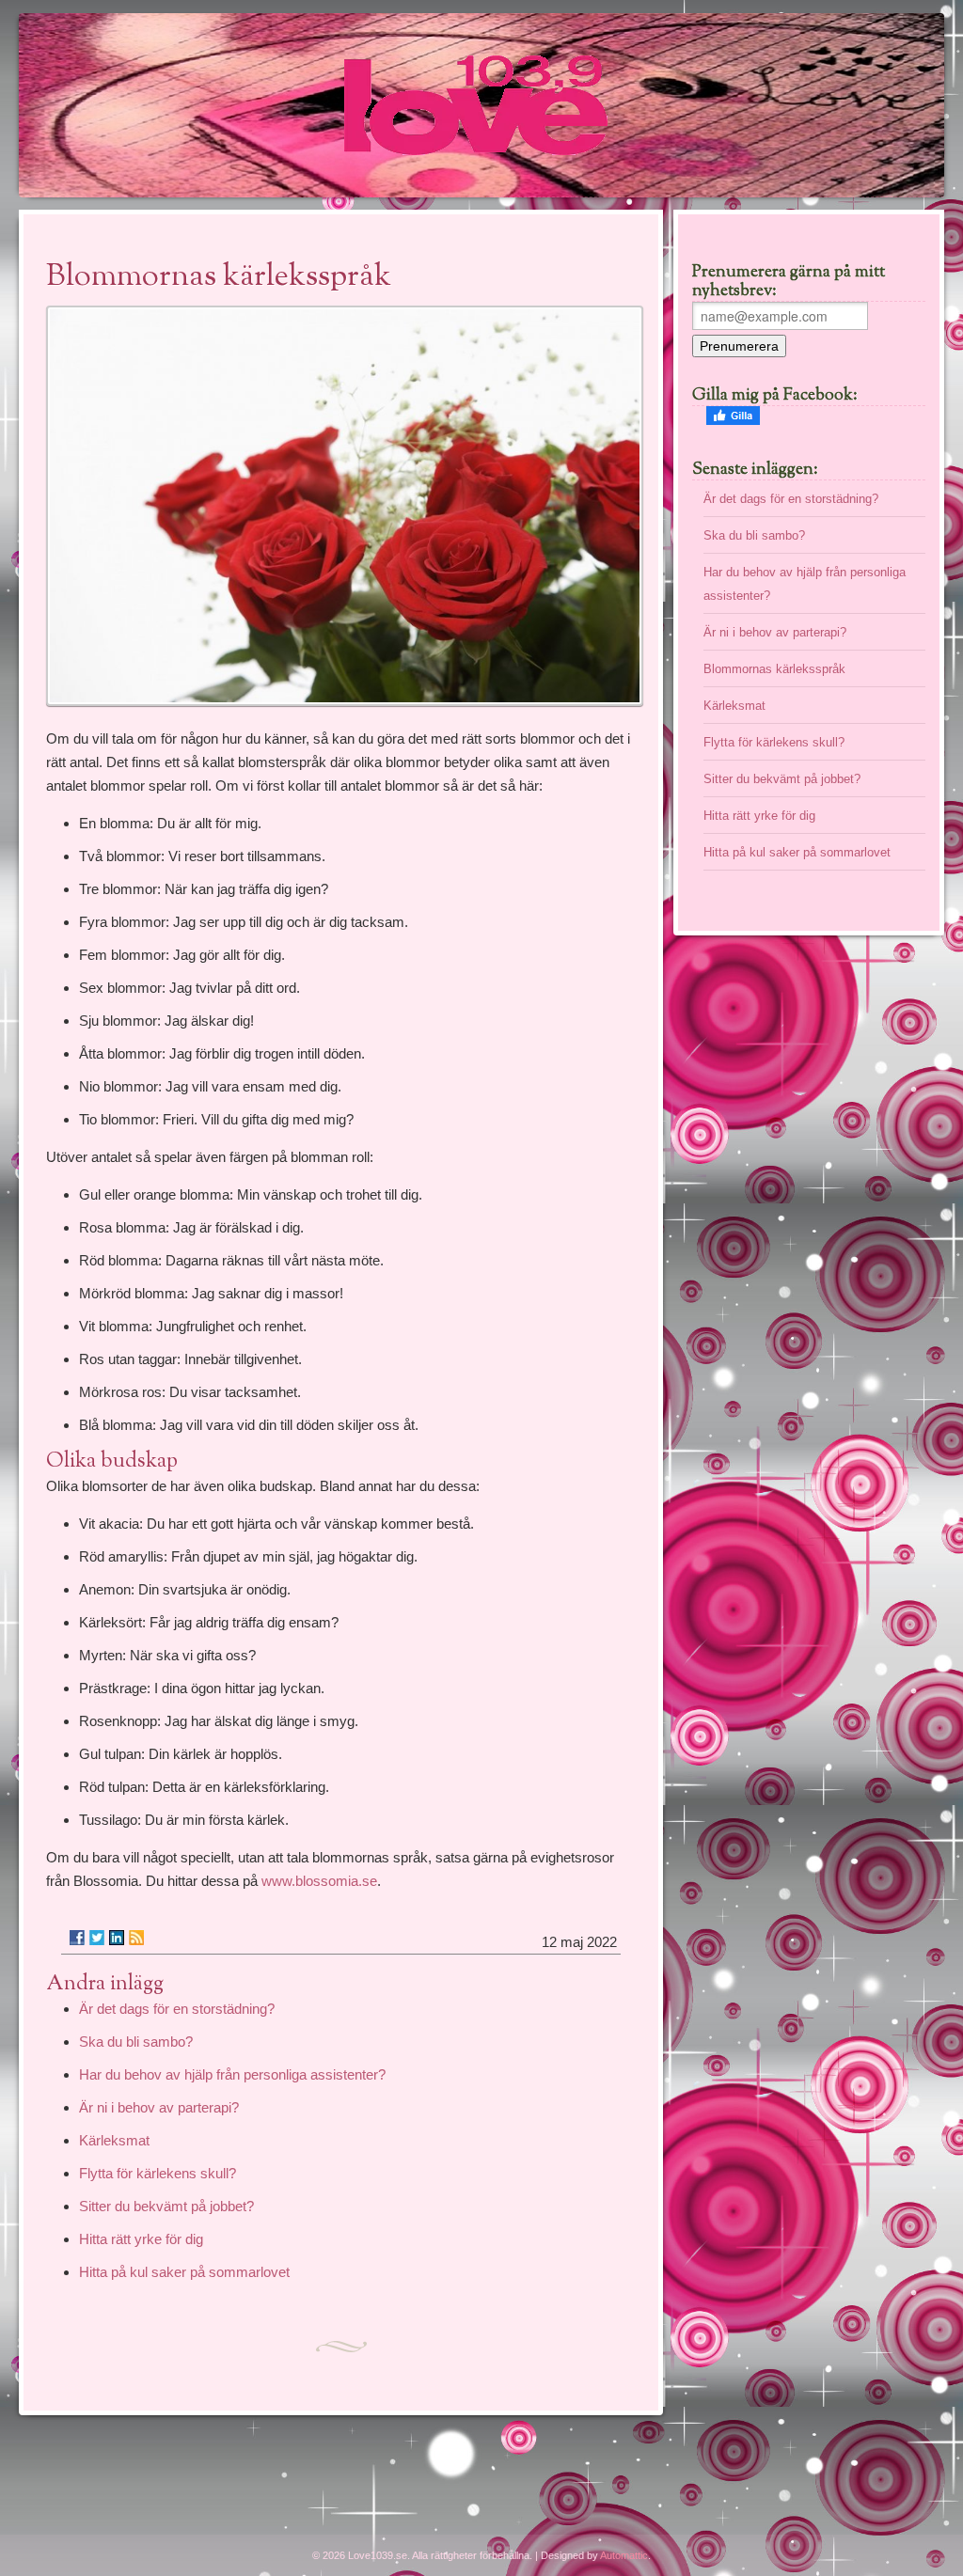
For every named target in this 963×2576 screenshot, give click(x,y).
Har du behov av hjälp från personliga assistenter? (232, 2074)
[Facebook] (77, 1938)
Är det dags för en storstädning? (177, 2009)
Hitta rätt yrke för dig (141, 2239)
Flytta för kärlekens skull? (158, 2173)
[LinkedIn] (117, 1938)
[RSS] (136, 1938)
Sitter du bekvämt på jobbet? (166, 2206)
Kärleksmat (114, 2140)
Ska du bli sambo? (136, 2042)
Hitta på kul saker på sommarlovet (184, 2272)
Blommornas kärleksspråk (774, 669)
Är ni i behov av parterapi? (159, 2107)
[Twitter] (97, 1938)
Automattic (624, 2555)
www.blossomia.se (319, 1881)
